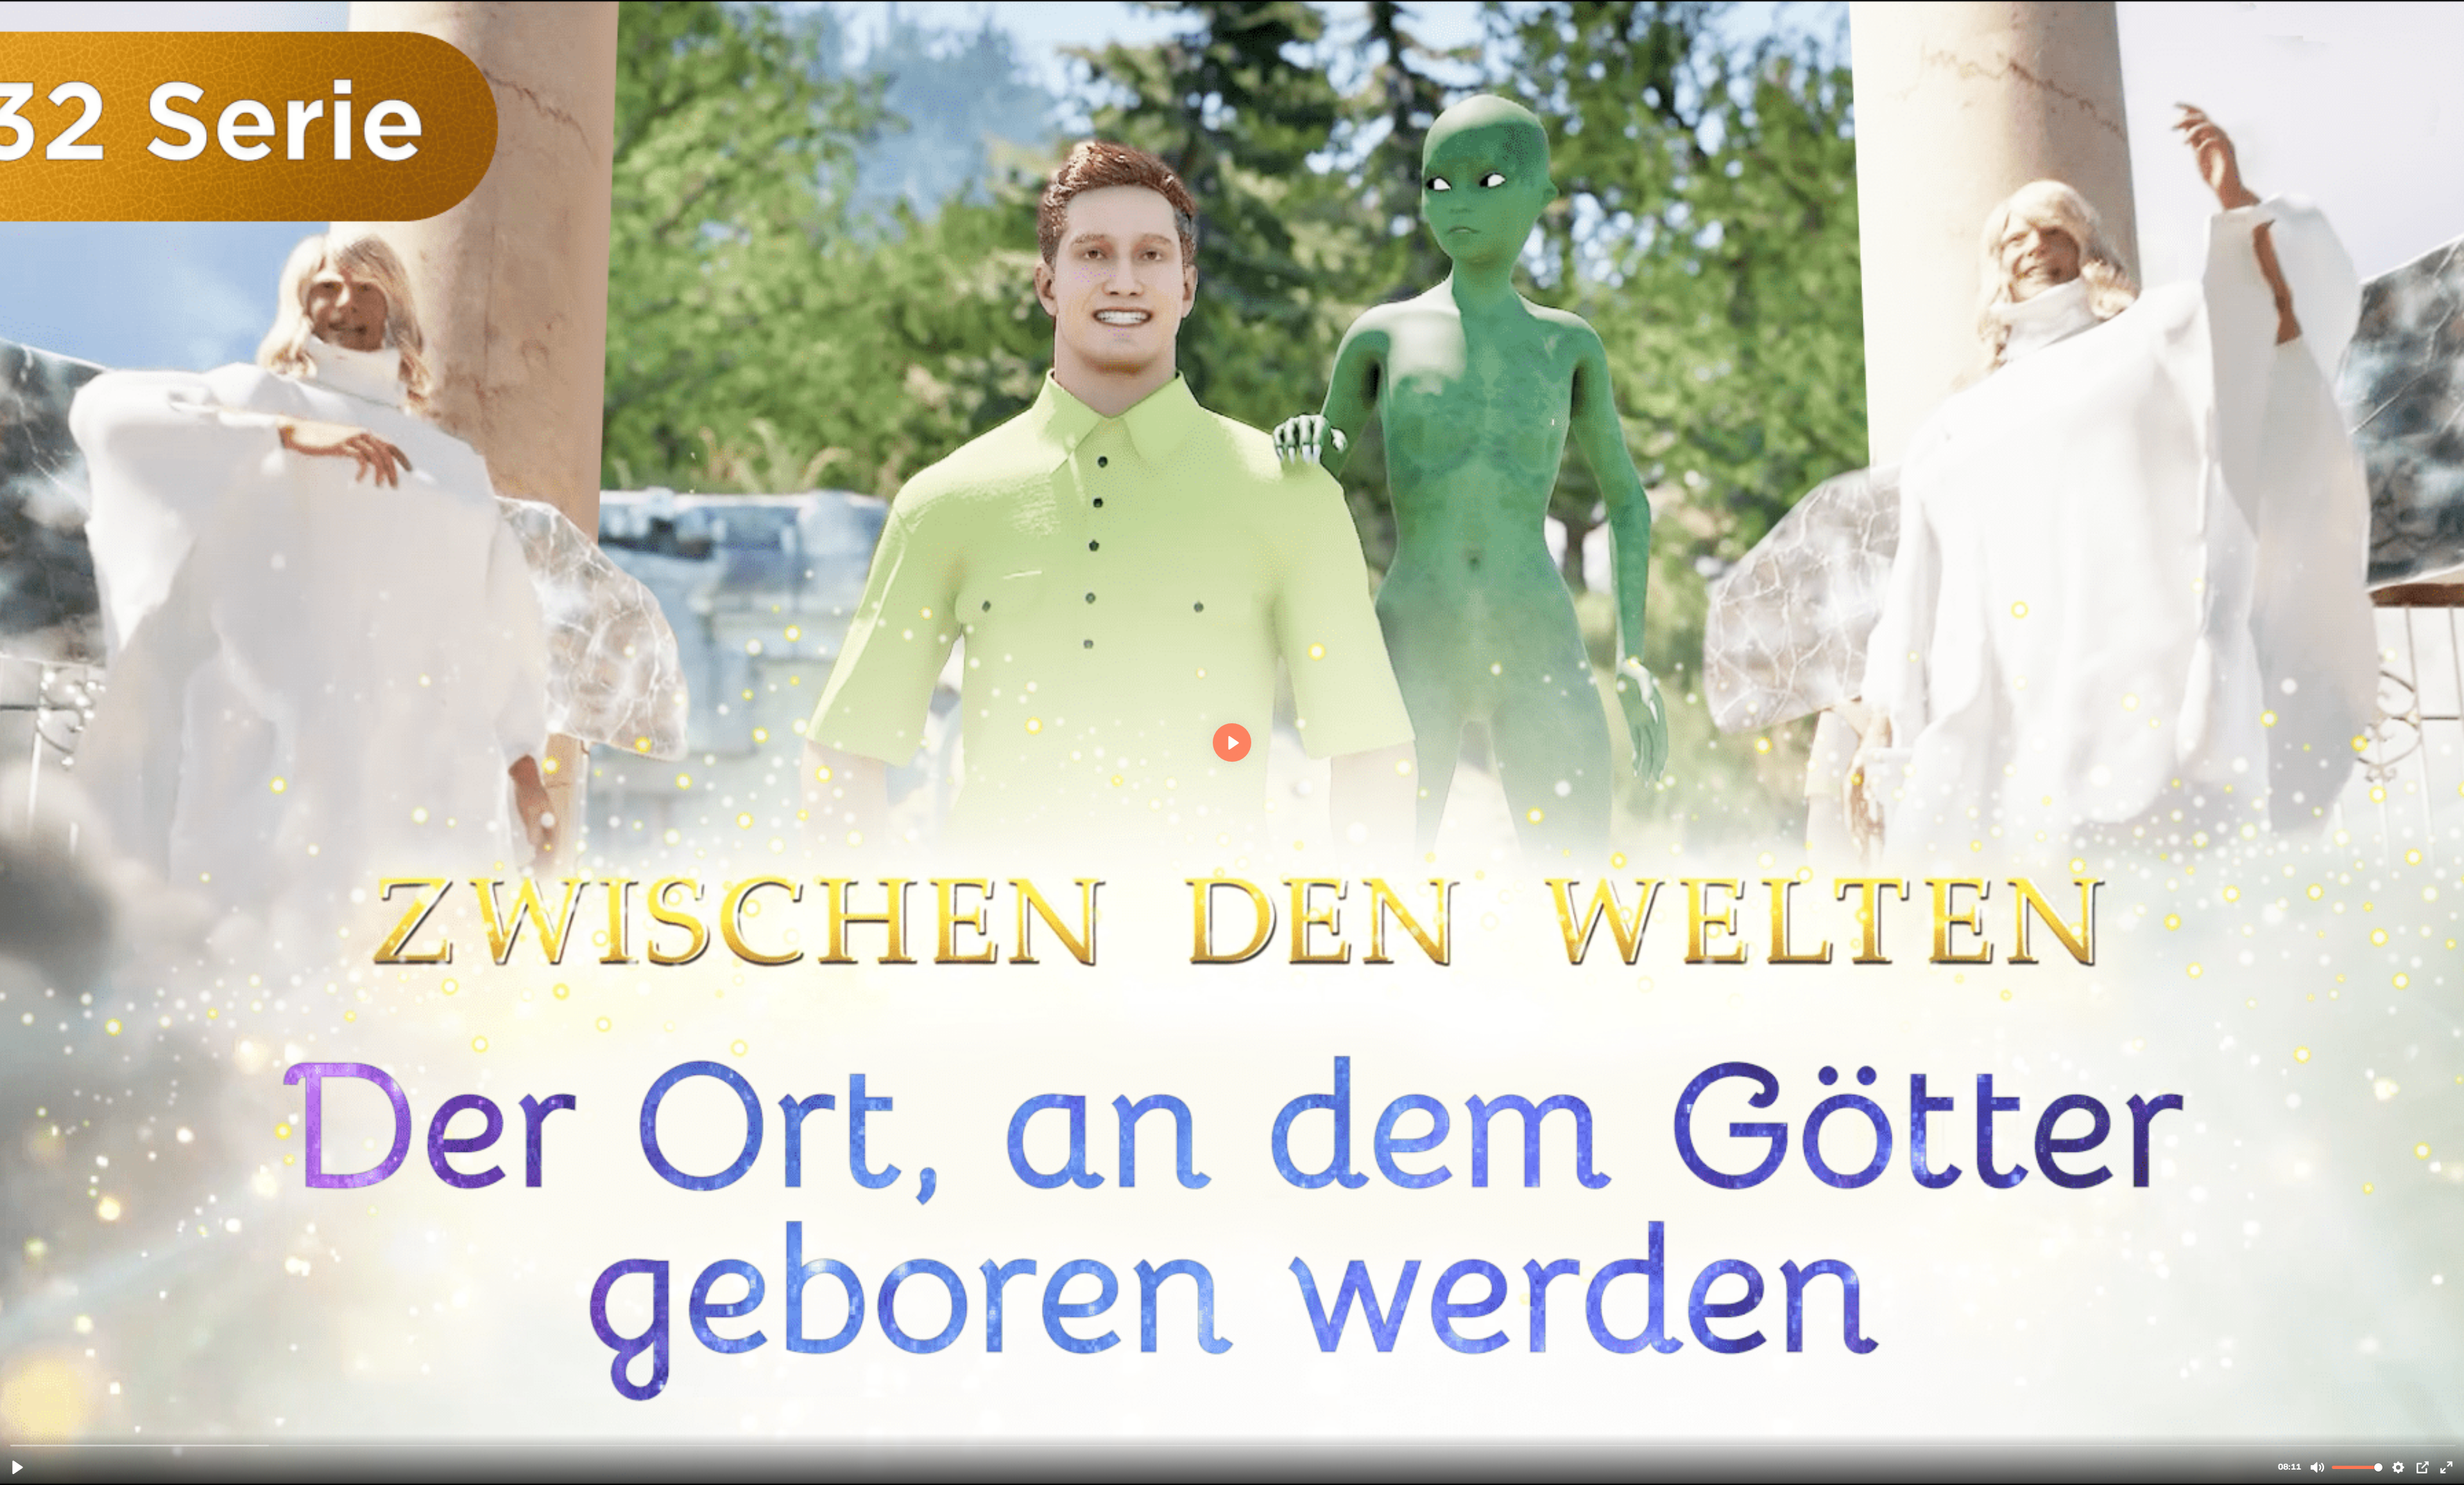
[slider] (1233, 1445)
